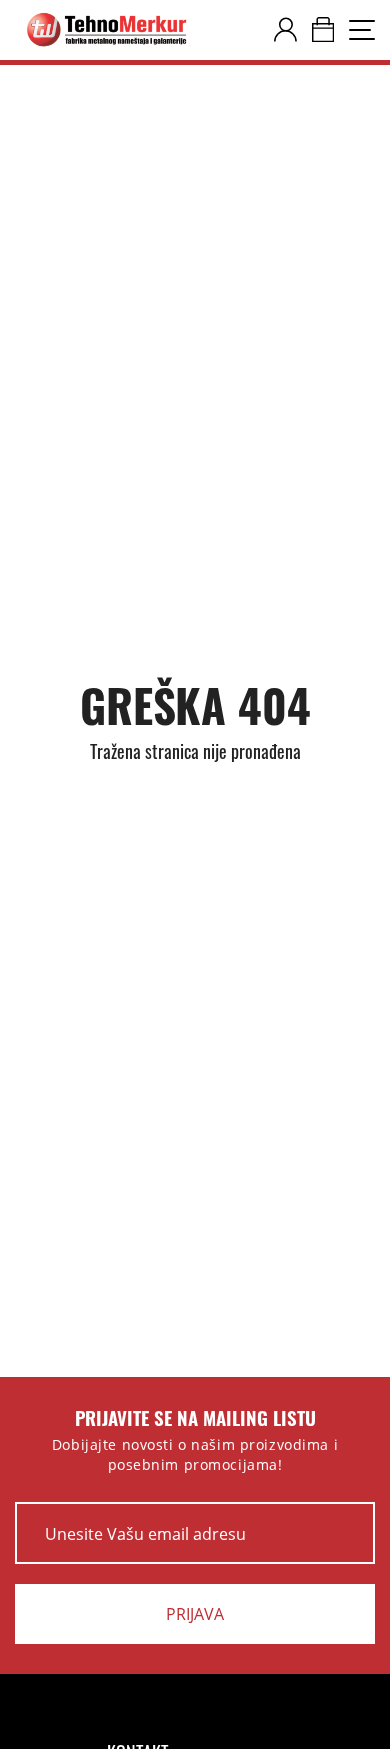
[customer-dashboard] (285, 30)
